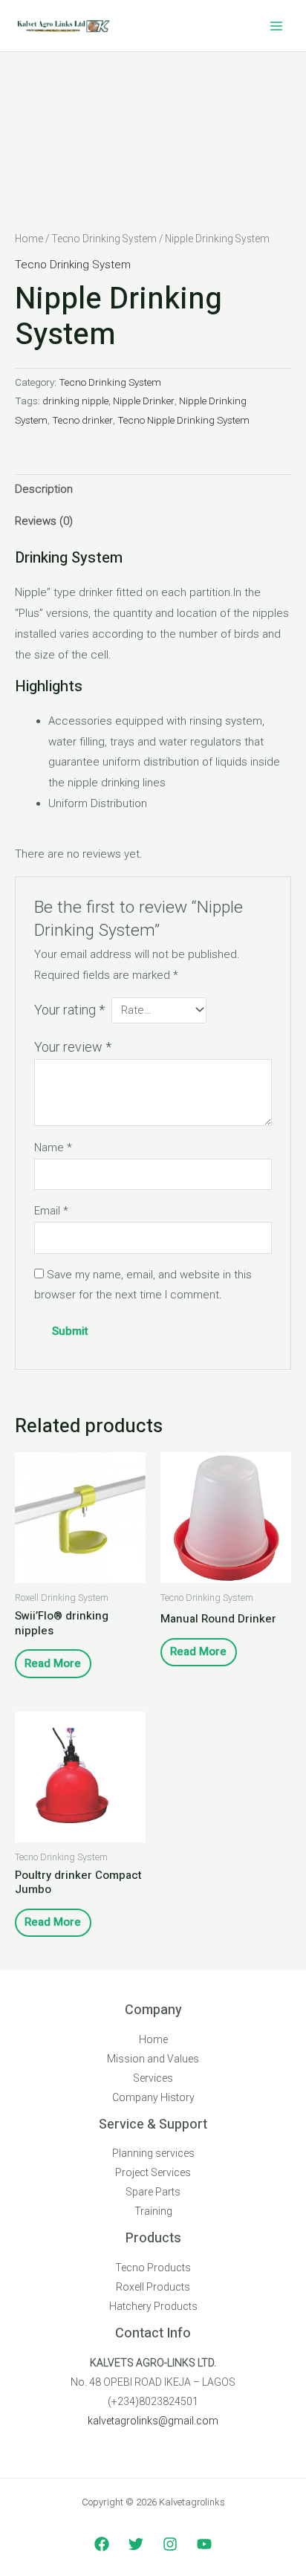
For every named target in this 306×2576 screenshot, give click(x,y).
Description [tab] (44, 489)
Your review (73, 1047)
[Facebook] (102, 2544)
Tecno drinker (82, 420)
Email (51, 1211)
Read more (53, 1663)
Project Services (153, 2172)
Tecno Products (153, 2268)
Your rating (69, 1010)
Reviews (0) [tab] (44, 521)
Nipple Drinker (144, 401)
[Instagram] (170, 2544)
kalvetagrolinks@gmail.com (153, 2421)
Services (153, 2078)
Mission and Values (153, 2059)
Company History (153, 2097)
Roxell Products (153, 2287)
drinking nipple (75, 401)
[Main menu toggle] (276, 26)
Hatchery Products (153, 2306)
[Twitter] (136, 2544)
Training (153, 2211)
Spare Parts (153, 2192)
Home (29, 239)
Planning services (153, 2153)
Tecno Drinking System (104, 239)
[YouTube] (204, 2544)
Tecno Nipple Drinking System (183, 420)
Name (53, 1148)
